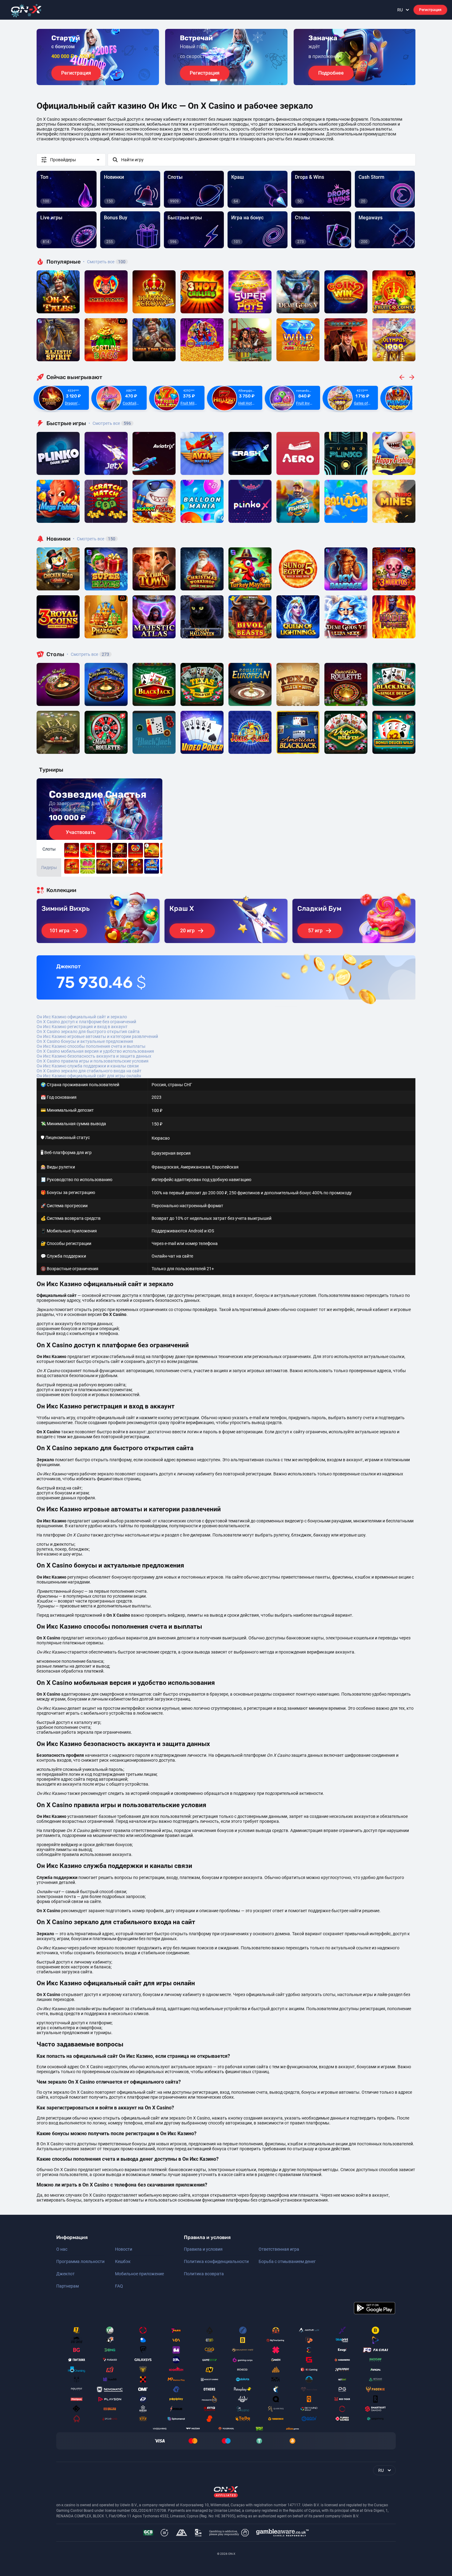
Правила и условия (203, 2249)
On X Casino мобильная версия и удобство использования (95, 1051)
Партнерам (67, 2286)
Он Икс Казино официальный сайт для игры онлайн (89, 1076)
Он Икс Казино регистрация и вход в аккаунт (82, 1027)
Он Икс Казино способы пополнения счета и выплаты (91, 1046)
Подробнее (331, 73)
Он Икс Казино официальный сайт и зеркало (82, 1017)
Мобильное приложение (139, 2274)
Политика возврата (204, 2274)
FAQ (119, 2286)
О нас (62, 2249)
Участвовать (81, 832)
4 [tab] (231, 80)
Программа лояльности (80, 2261)
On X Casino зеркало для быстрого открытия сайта (88, 1032)
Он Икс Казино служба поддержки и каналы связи (88, 1066)
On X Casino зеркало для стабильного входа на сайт (89, 1071)
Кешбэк (123, 2261)
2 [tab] (221, 80)
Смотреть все (104, 262)
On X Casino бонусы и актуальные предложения (85, 1041)
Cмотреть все (110, 423)
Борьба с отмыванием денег (287, 2261)
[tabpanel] (98, 57)
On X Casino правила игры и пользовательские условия (93, 1061)
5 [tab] (236, 80)
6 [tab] (241, 80)
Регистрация (430, 10)
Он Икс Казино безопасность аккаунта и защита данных (94, 1056)
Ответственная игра (279, 2249)
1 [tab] (214, 80)
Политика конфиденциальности (216, 2261)
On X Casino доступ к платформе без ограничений (86, 1022)
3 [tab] (226, 80)
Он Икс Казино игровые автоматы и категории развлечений (97, 1036)
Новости (124, 2249)
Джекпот (65, 2274)
